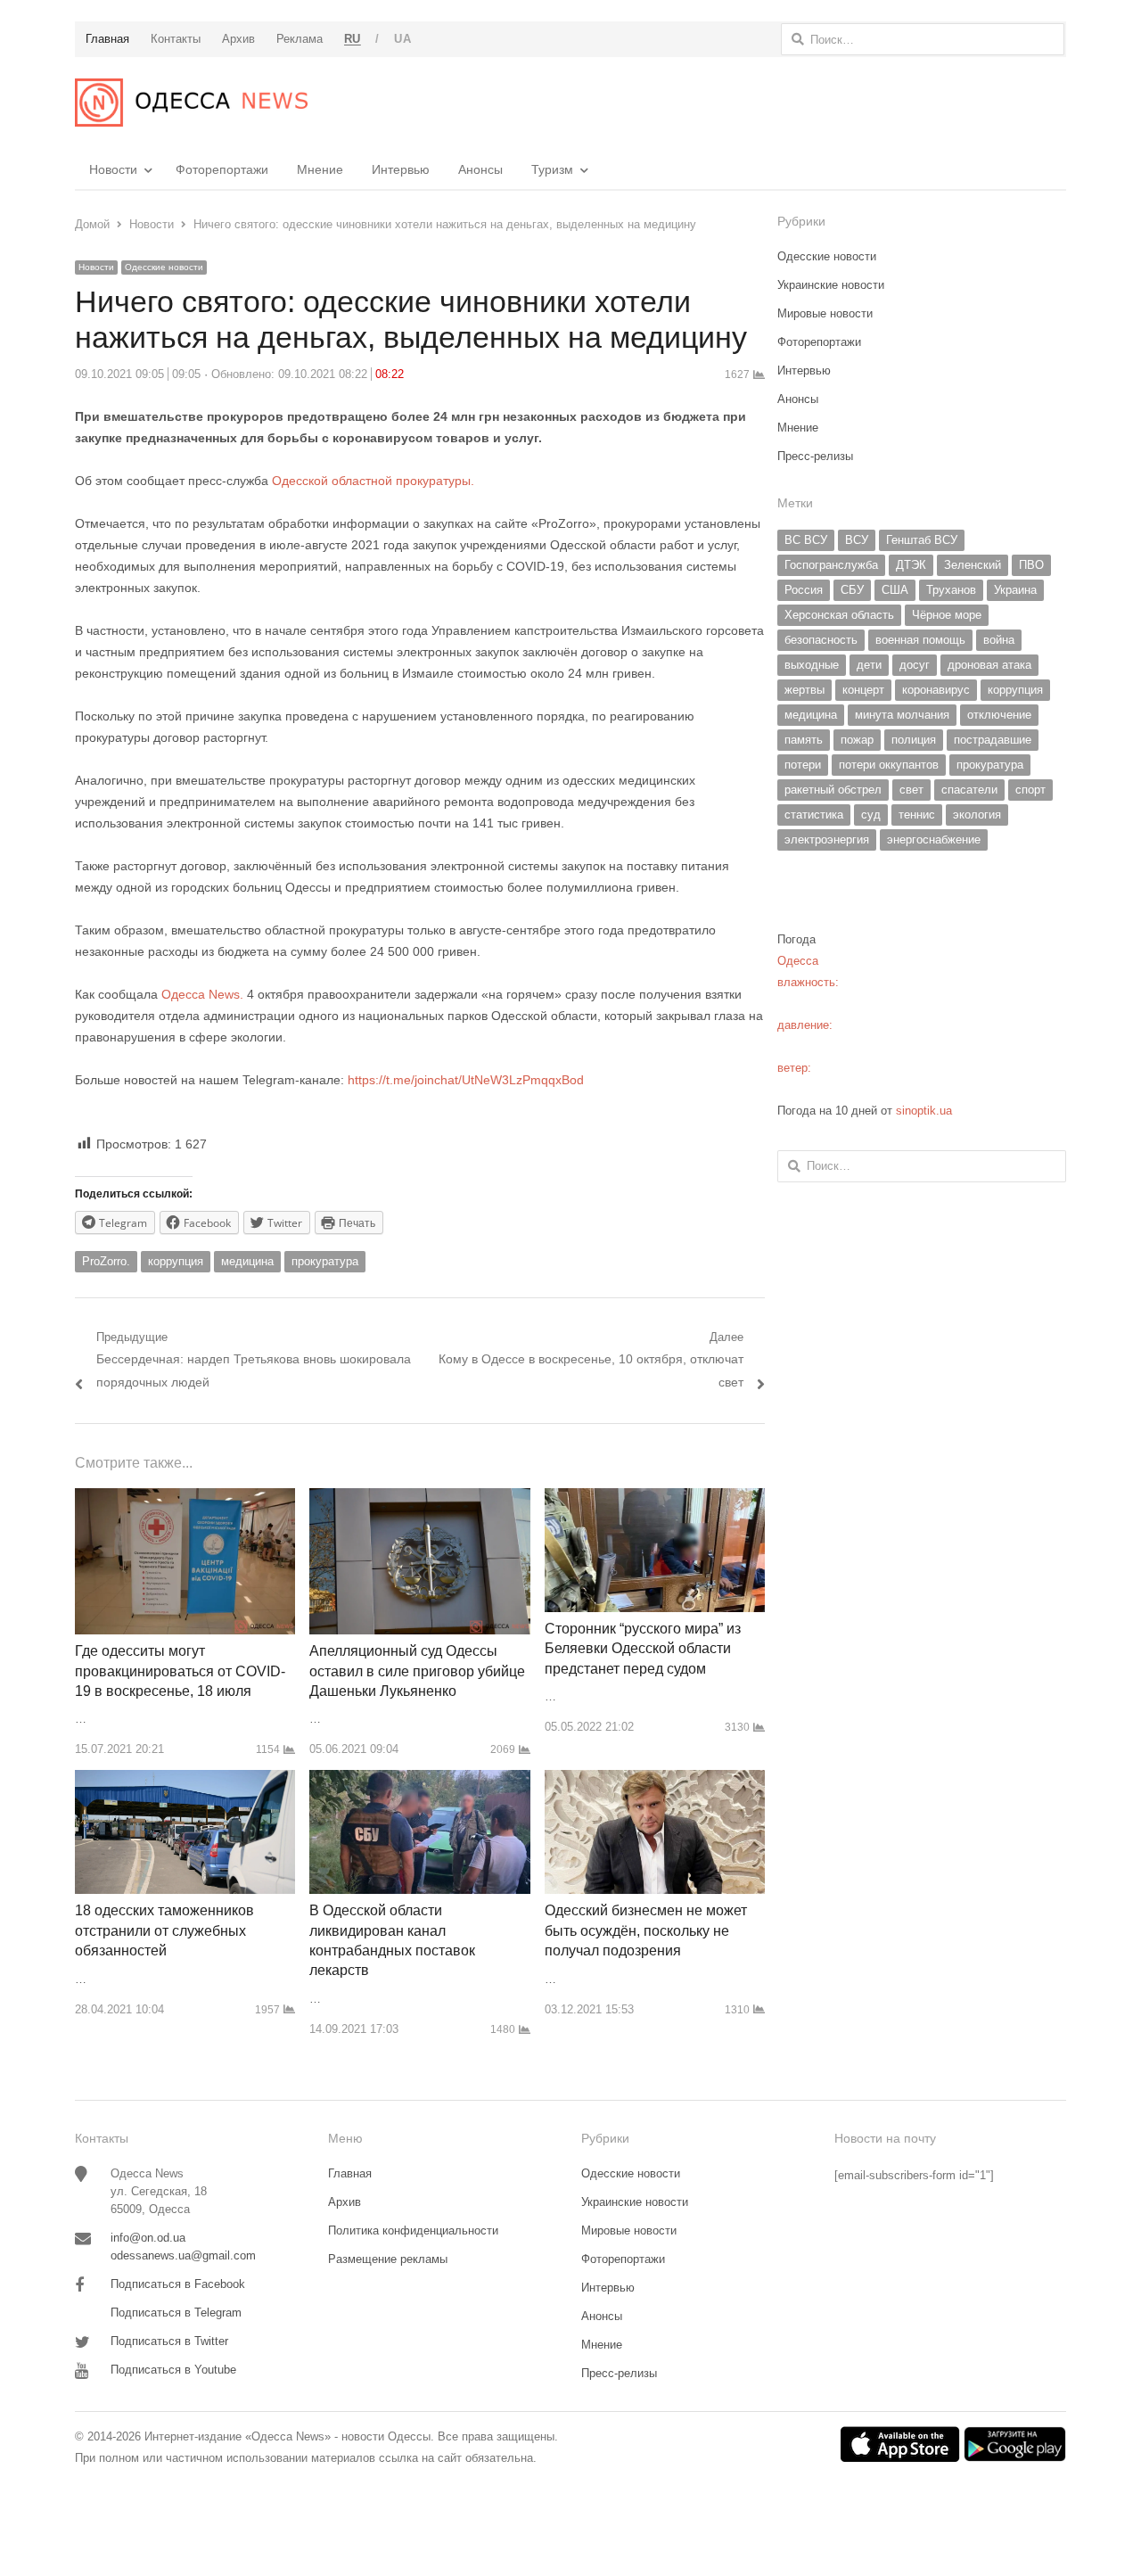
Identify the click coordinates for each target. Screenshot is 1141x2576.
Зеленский (973, 565)
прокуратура (325, 1261)
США (895, 590)
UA (402, 39)
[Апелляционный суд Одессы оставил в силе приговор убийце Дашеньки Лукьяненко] (419, 1498)
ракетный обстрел (833, 790)
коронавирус (936, 690)
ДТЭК (911, 565)
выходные (812, 665)
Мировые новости (825, 313)
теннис (917, 815)
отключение (999, 715)
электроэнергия (827, 839)
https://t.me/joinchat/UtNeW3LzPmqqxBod (464, 1080)
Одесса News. (201, 994)
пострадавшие (993, 740)
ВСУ (857, 540)
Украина (1015, 590)
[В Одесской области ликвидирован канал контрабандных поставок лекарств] (419, 1780)
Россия (804, 590)
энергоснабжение (934, 839)
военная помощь (920, 640)
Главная (350, 2173)
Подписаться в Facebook (178, 2284)
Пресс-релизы (815, 456)
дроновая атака (989, 665)
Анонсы (480, 169)
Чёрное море (947, 615)
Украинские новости (831, 285)
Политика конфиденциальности (413, 2230)
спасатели (969, 790)
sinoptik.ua (924, 1111)
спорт (1030, 790)
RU (353, 39)
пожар (857, 740)
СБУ (852, 590)
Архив (345, 2202)
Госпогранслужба (831, 565)
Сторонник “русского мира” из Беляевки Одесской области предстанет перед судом (643, 1649)
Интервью (401, 169)
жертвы (804, 690)
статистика (814, 815)
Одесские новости (164, 267)
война (999, 640)
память (804, 740)
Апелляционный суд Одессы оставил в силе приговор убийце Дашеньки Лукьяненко (417, 1671)
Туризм (552, 169)
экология (977, 815)
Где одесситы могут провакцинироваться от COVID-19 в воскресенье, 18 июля (180, 1671)
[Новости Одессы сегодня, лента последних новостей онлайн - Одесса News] (191, 103)
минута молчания (902, 715)
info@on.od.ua (148, 2238)
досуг (915, 665)
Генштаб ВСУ (922, 540)
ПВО (1031, 565)
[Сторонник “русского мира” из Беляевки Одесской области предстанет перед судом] (655, 1498)
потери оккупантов (889, 765)
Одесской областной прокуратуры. (373, 481)
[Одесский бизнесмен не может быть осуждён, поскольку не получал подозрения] (655, 1780)
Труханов (951, 590)
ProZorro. (106, 1261)
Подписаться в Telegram (176, 2313)
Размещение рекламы (388, 2259)
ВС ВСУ (806, 540)
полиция (914, 740)
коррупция (176, 1261)
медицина (247, 1261)
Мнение (320, 169)
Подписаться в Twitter (169, 2341)
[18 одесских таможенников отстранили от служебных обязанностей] (185, 1780)
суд (871, 815)
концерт (863, 690)
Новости (113, 169)
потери (803, 765)
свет (911, 790)
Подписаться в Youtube (173, 2370)
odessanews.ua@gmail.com (183, 2255)
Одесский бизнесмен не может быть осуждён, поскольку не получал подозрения (646, 1930)
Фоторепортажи (222, 169)
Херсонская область (839, 615)
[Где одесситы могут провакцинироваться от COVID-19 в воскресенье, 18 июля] (185, 1498)
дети (869, 665)
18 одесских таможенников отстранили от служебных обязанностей (164, 1930)
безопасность (821, 640)
